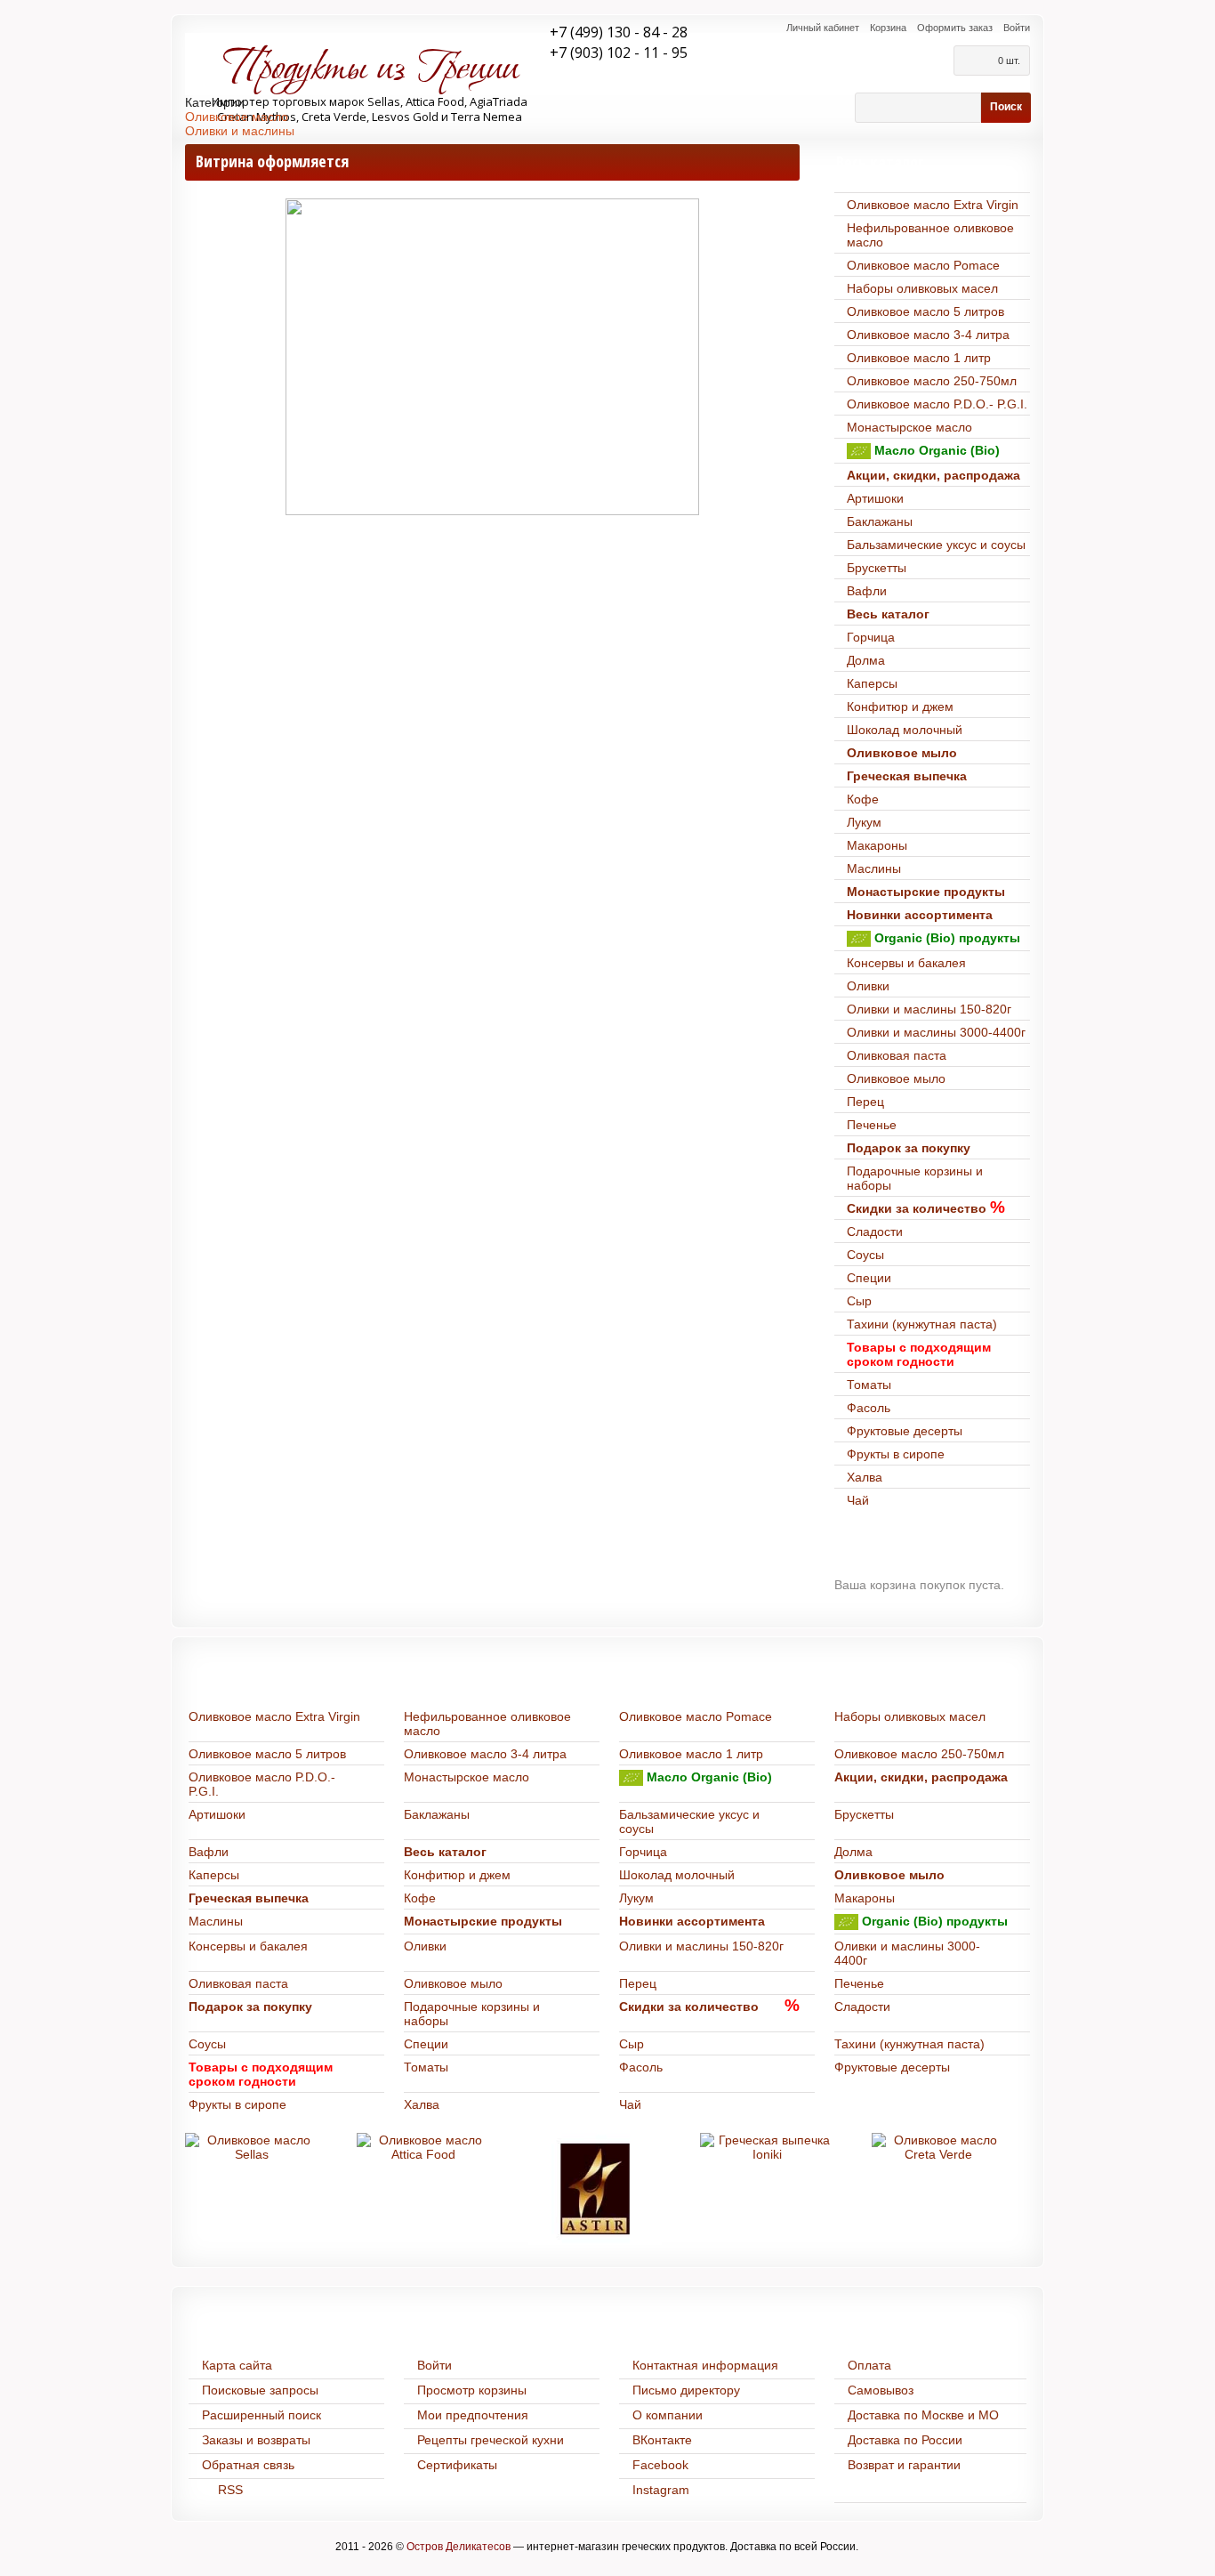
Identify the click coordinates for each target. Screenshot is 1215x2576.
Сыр (859, 1301)
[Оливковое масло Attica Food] (423, 2147)
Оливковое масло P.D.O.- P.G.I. (937, 404)
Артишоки (875, 498)
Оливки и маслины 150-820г (929, 1009)
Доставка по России (905, 2440)
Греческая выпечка (907, 776)
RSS (230, 2490)
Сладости (875, 1231)
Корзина (888, 28)
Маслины (874, 868)
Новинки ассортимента (920, 915)
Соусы (865, 1255)
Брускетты (877, 568)
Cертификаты (457, 2465)
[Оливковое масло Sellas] (252, 2147)
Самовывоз (881, 2390)
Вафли (867, 591)
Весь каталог (888, 614)
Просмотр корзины (472, 2390)
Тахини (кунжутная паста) (922, 1324)
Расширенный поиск (262, 2415)
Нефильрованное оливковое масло (930, 235)
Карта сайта (237, 2365)
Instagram (661, 2490)
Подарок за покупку (909, 1148)
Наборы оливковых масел (922, 288)
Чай (858, 1500)
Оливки (868, 986)
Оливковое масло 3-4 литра (928, 335)
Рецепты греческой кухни (491, 2440)
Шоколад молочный (905, 730)
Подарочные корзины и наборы (915, 1178)
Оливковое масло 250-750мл (932, 381)
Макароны (877, 845)
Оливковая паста (897, 1055)
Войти (1017, 28)
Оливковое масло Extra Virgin (933, 205)
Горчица (871, 637)
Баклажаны (880, 521)
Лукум (864, 822)
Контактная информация (705, 2365)
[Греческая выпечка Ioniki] (767, 2147)
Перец (865, 1102)
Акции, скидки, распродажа (933, 475)
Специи (869, 1278)
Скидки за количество (917, 1208)
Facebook (660, 2465)
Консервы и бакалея (906, 963)
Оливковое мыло (902, 753)
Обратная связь (248, 2465)
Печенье (872, 1125)
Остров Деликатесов (459, 2547)
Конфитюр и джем (900, 707)
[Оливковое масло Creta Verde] (938, 2147)
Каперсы (872, 683)
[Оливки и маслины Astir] (595, 2189)
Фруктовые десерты (905, 1431)
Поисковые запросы (260, 2390)
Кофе (863, 799)
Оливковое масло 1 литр (919, 358)
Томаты (869, 1385)
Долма (866, 660)
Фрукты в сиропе (896, 1454)
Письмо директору (686, 2390)
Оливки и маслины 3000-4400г (936, 1032)
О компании (668, 2415)
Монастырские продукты (926, 892)
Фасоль (869, 1408)
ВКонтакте (662, 2440)
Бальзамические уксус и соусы (936, 545)
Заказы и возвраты (256, 2440)
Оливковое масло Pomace (923, 265)
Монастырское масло (909, 427)
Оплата (869, 2365)
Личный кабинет (823, 28)
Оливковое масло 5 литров (925, 311)
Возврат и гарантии (904, 2465)
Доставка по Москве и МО (923, 2415)
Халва (865, 1477)
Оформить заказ (955, 28)
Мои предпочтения (473, 2415)
